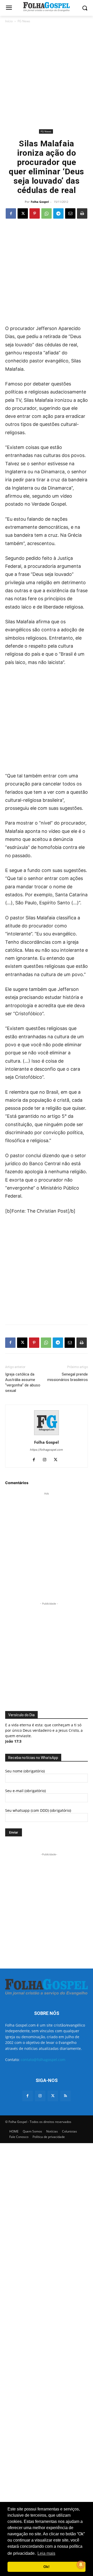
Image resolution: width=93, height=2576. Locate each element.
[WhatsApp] (47, 213)
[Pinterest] (35, 213)
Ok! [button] (47, 2567)
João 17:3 (13, 1741)
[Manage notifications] (81, 2565)
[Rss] (65, 2096)
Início (9, 21)
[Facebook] (11, 213)
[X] (23, 213)
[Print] (82, 213)
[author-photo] (47, 1435)
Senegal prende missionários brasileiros (68, 1377)
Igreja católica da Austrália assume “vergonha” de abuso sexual (23, 1382)
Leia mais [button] (46, 2553)
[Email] (70, 213)
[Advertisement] (47, 76)
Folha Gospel (40, 202)
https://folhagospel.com (47, 1450)
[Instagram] (47, 1460)
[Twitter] (53, 2096)
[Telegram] (58, 213)
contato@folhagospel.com (43, 2060)
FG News (24, 21)
